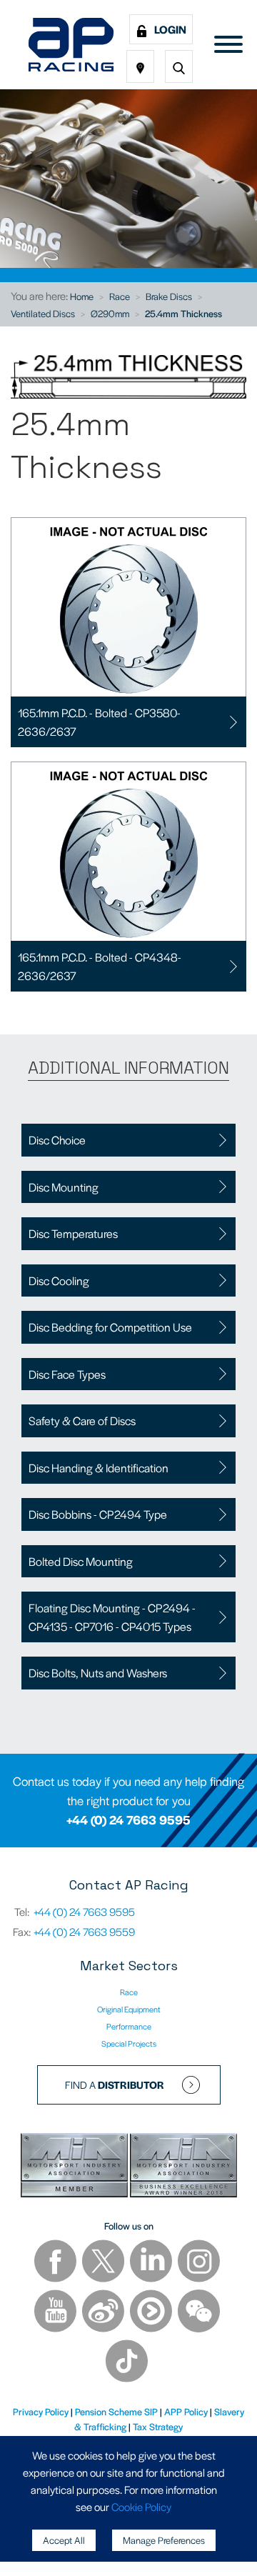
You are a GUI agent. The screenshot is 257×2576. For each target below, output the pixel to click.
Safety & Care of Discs (82, 1421)
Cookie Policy (141, 2506)
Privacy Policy (41, 2411)
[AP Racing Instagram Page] (199, 2263)
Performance (129, 2026)
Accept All (64, 2540)
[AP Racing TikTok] (127, 2363)
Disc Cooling (59, 1280)
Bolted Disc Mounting (81, 1561)
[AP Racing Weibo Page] (104, 2313)
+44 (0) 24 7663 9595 (128, 1819)
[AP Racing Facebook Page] (56, 2263)
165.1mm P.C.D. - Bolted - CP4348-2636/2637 (100, 966)
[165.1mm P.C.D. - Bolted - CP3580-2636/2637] (128, 607)
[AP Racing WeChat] (199, 2313)
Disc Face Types (67, 1374)
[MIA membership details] (75, 2167)
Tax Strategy (158, 2426)
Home (82, 296)
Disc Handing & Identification (99, 1468)
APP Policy (186, 2411)
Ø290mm (110, 313)
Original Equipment (129, 2009)
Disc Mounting (64, 1187)
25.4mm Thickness (183, 313)
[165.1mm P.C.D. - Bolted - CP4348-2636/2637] (128, 852)
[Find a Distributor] (140, 66)
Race (120, 296)
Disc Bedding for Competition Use (110, 1327)
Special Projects (129, 2043)
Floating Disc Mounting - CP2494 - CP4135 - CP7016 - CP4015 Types (112, 1617)
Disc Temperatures (73, 1233)
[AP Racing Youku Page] (152, 2313)
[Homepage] (71, 45)
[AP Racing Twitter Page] (104, 2263)
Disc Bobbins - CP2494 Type (98, 1514)
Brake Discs (169, 296)
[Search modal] (179, 66)
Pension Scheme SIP (116, 2411)
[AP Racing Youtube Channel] (56, 2313)
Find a (115, 2085)
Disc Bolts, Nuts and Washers (98, 1673)
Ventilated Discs (43, 313)
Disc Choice (57, 1140)
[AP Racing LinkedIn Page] (152, 2263)
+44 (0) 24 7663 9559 (84, 1931)
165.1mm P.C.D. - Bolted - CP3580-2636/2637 (99, 722)
